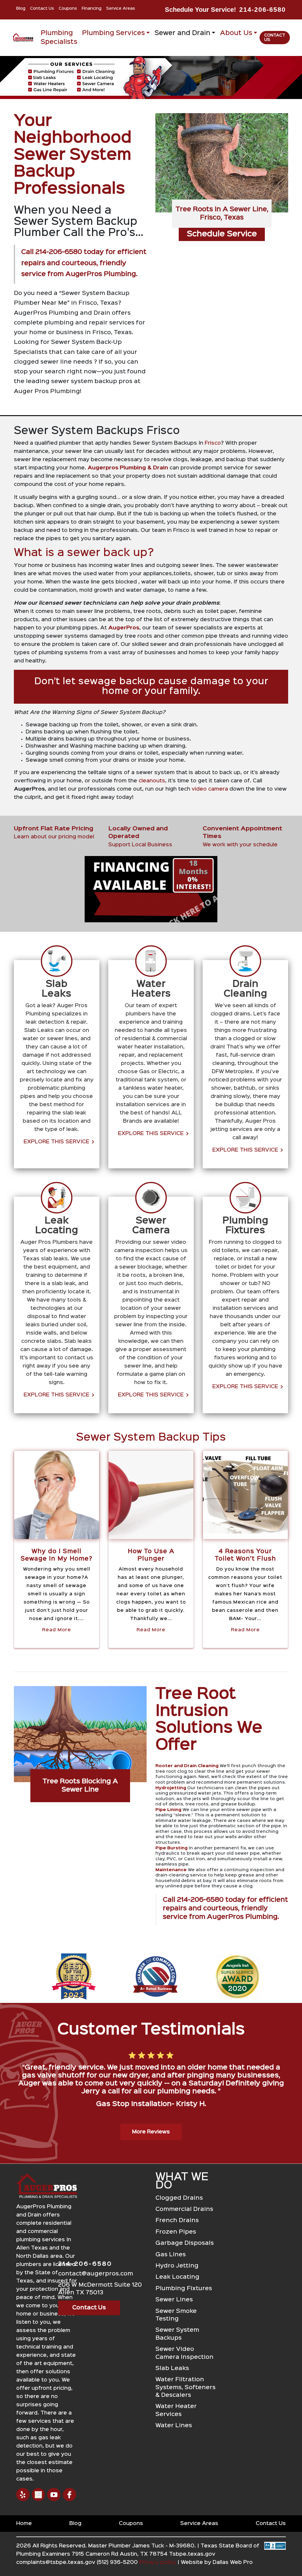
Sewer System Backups (177, 2334)
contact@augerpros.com (96, 2274)
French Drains (177, 2220)
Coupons (68, 9)
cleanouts (152, 781)
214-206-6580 (262, 10)
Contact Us (42, 9)
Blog (21, 9)
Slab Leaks (172, 2368)
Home (24, 2524)
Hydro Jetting (177, 2266)
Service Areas (121, 9)
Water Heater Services (176, 2410)
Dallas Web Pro (233, 2562)
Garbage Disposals (185, 2243)
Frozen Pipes (176, 2232)
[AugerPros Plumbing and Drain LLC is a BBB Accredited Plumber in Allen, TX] (275, 2557)
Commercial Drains (184, 2209)
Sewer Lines (174, 2300)
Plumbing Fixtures (184, 2289)
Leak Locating (177, 2277)
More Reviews (151, 2132)
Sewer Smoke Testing (176, 2315)
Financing (92, 9)
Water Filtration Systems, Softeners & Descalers (186, 2387)
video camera (210, 789)
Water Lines (174, 2426)
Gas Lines (171, 2255)
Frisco (213, 443)
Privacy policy (158, 2562)
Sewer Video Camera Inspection (184, 2353)
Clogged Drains (179, 2198)
